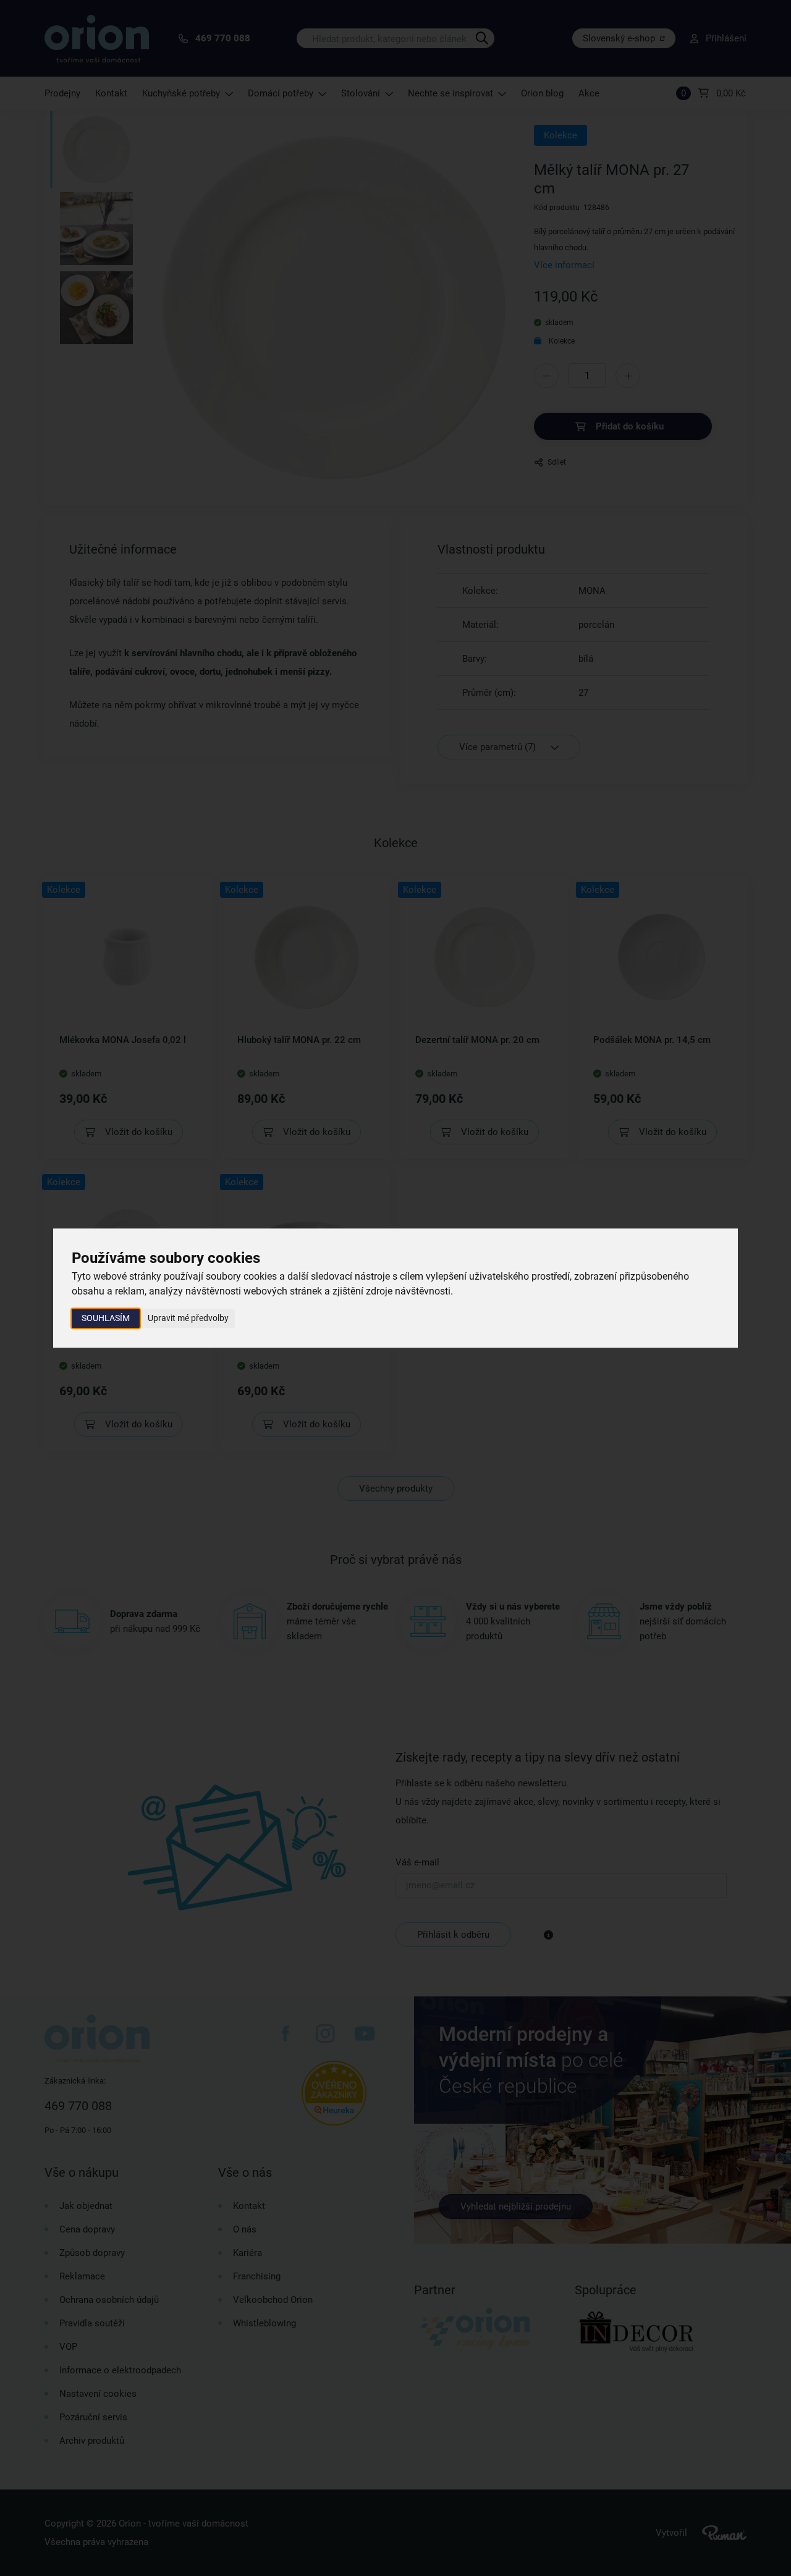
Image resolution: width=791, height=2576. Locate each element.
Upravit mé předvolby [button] (188, 1318)
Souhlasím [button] (106, 1318)
